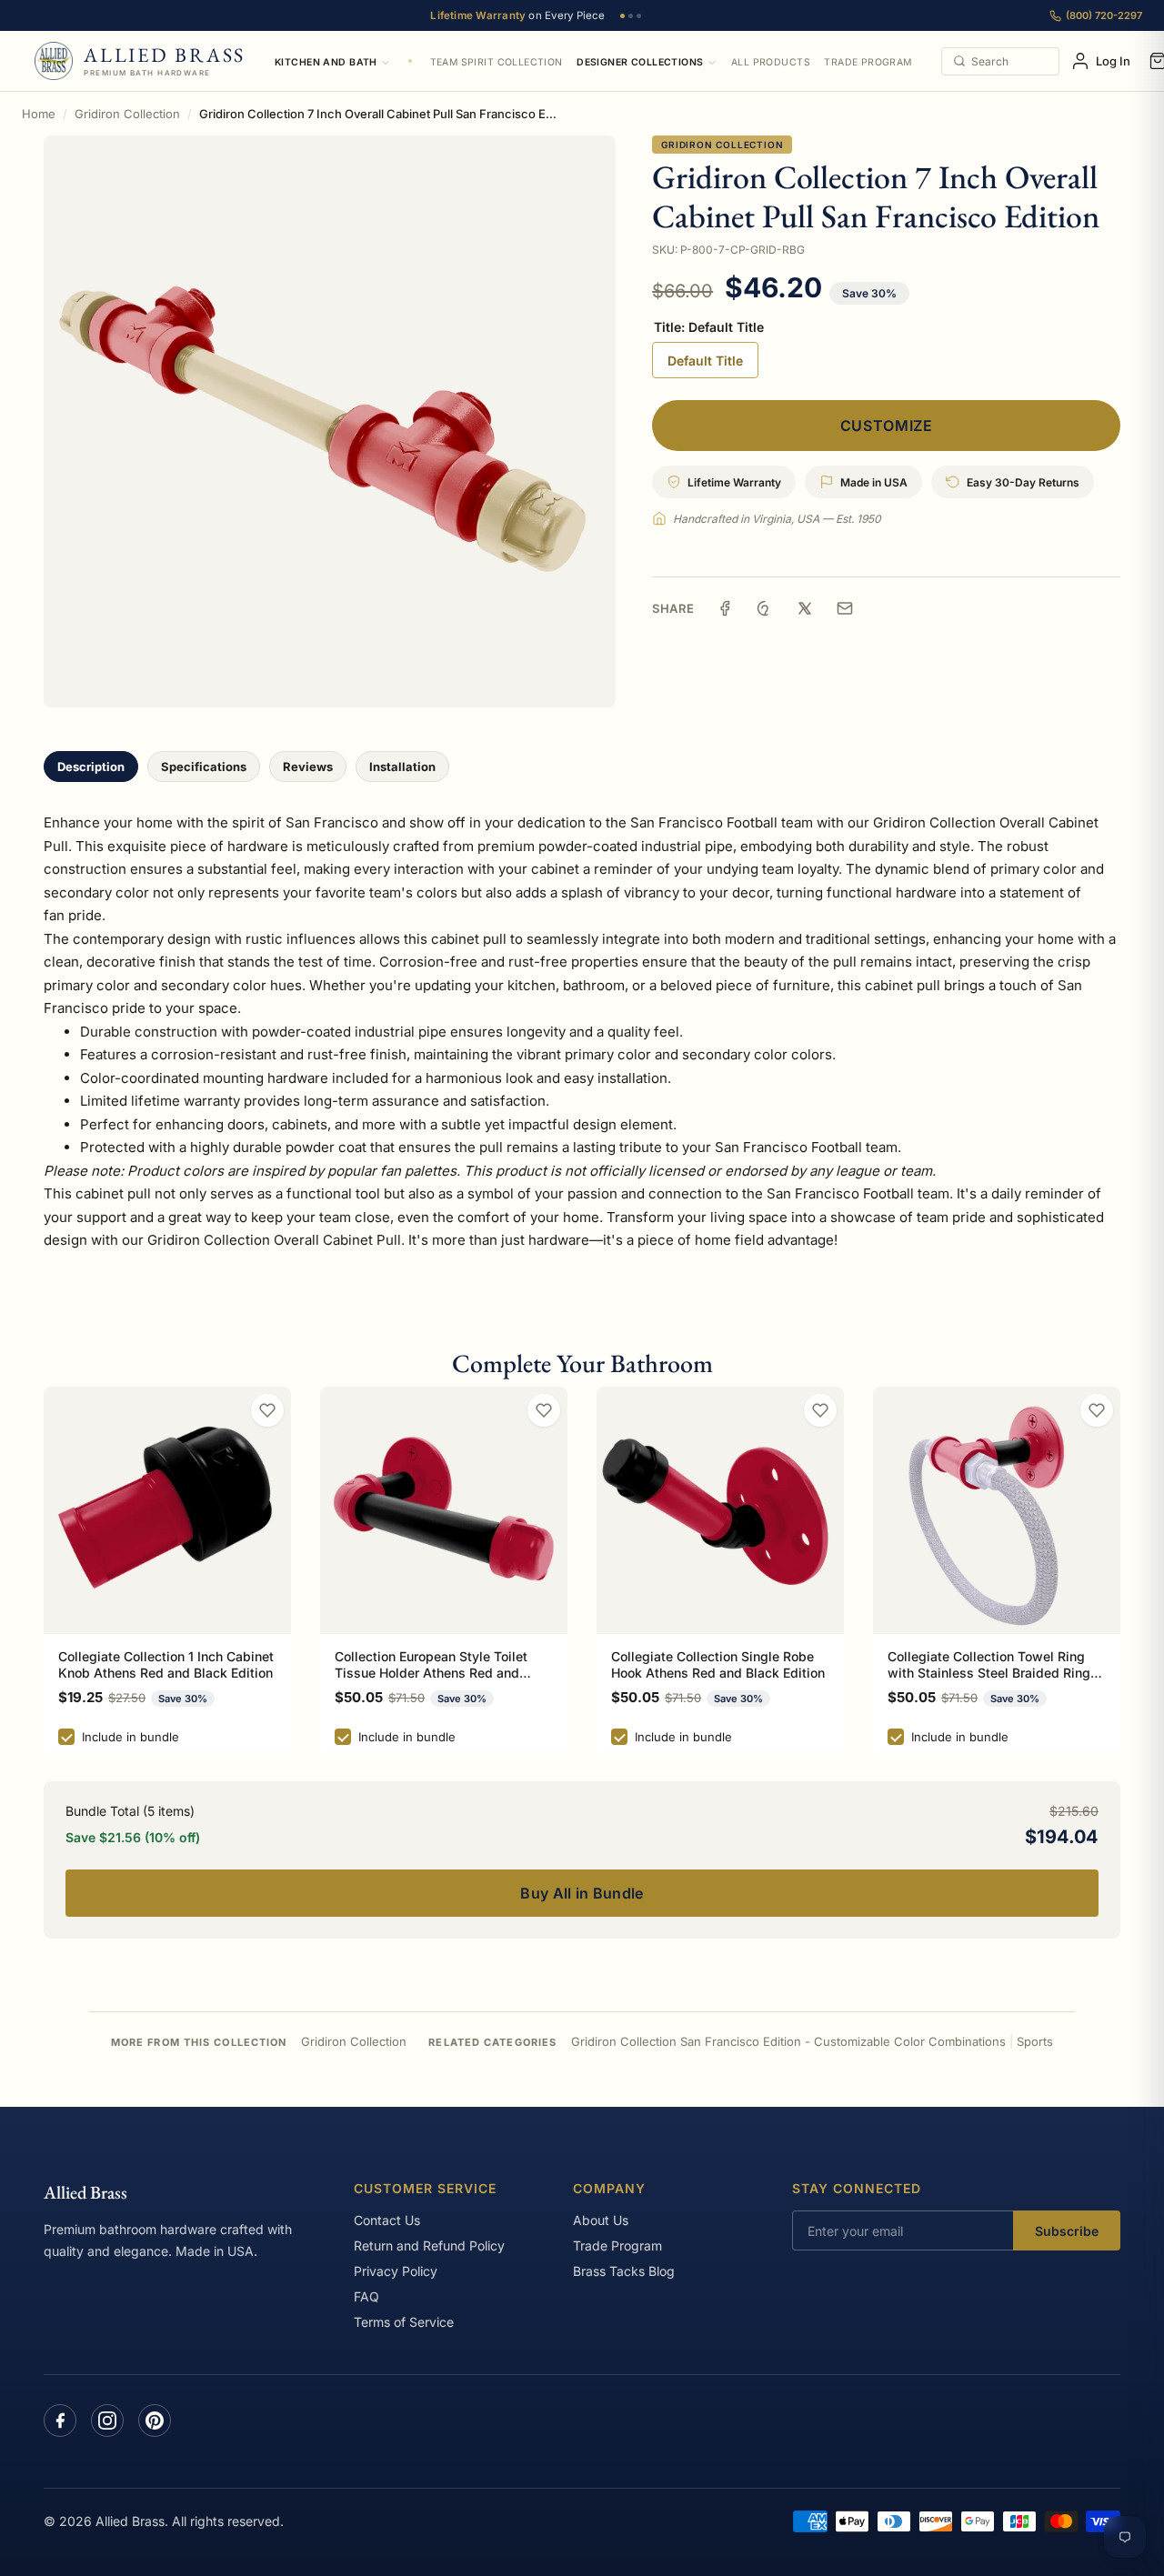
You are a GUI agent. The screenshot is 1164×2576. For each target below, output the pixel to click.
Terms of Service (404, 2322)
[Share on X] (805, 608)
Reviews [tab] (308, 767)
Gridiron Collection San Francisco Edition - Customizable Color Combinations (788, 2041)
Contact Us (387, 2220)
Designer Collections (640, 62)
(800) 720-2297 (1104, 15)
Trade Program (868, 62)
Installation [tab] (402, 767)
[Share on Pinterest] (765, 608)
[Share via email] (845, 608)
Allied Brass (85, 2192)
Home (39, 114)
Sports (1035, 2041)
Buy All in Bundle (582, 1893)
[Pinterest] (155, 2421)
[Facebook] (60, 2421)
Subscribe (1067, 2231)
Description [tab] (91, 767)
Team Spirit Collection (497, 62)
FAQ (366, 2296)
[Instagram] (107, 2421)
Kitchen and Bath (326, 62)
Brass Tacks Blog (624, 2271)
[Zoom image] (330, 421)
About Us (601, 2220)
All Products (771, 62)
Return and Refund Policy (429, 2245)
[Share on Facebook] (725, 608)
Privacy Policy (396, 2271)
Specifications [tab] (204, 767)
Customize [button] (887, 426)
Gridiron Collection (127, 114)
